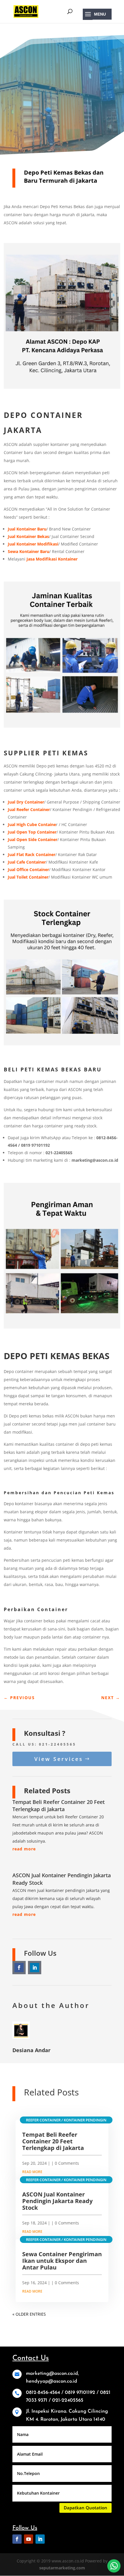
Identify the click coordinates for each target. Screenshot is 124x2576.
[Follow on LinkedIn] (35, 1968)
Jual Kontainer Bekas (28, 536)
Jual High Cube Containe (32, 824)
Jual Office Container (28, 869)
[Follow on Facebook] (19, 1968)
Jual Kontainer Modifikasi (33, 544)
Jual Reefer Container (29, 809)
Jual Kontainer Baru (27, 529)
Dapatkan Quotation (86, 2508)
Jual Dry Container (26, 802)
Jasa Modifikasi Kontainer (52, 559)
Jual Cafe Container (27, 862)
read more (24, 1849)
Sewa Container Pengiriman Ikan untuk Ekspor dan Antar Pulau (62, 2261)
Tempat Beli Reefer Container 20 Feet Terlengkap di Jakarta (59, 1806)
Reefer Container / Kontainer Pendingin (66, 2120)
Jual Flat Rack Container (32, 854)
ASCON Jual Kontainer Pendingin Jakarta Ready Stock (57, 2201)
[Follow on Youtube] (29, 2539)
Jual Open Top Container (32, 832)
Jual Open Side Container (33, 839)
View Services (59, 1759)
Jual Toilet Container (28, 877)
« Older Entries (29, 2314)
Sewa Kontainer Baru (29, 551)
